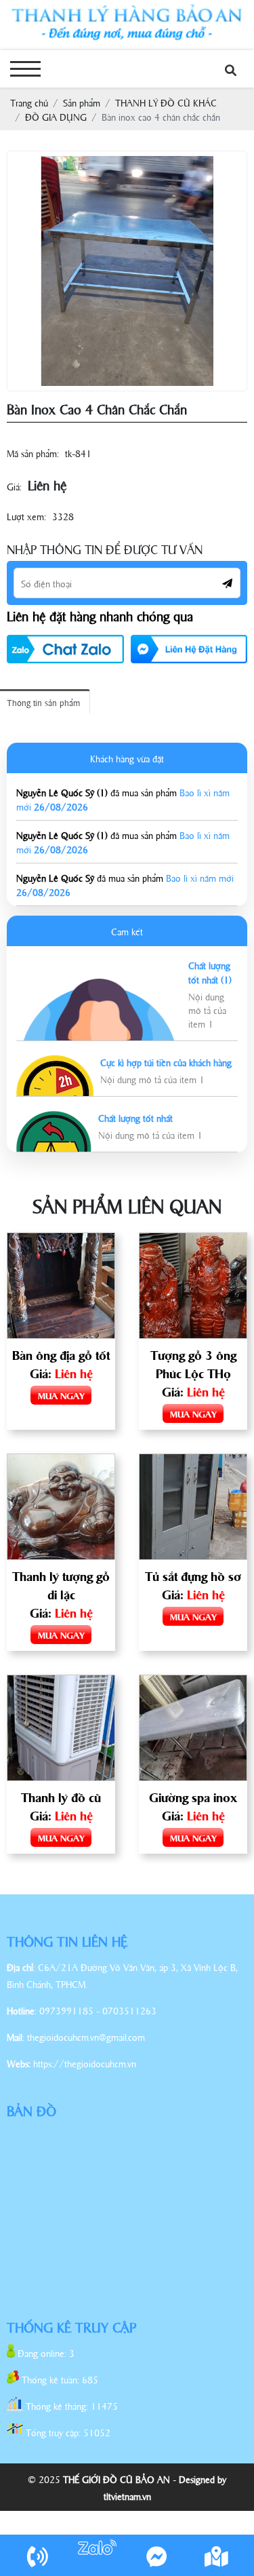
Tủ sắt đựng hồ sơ (193, 1576)
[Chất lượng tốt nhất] (54, 1118)
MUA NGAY (61, 1395)
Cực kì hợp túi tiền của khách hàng (166, 1062)
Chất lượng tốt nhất (135, 1117)
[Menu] (25, 69)
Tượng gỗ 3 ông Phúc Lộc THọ (193, 1364)
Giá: (14, 486)
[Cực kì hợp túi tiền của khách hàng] (55, 1062)
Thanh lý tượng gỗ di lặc (61, 1585)
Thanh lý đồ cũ (61, 1797)
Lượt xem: (26, 516)
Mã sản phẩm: (33, 453)
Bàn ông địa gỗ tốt (61, 1354)
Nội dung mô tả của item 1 (207, 1010)
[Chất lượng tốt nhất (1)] (99, 986)
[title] (37, 2555)
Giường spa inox (193, 1797)
